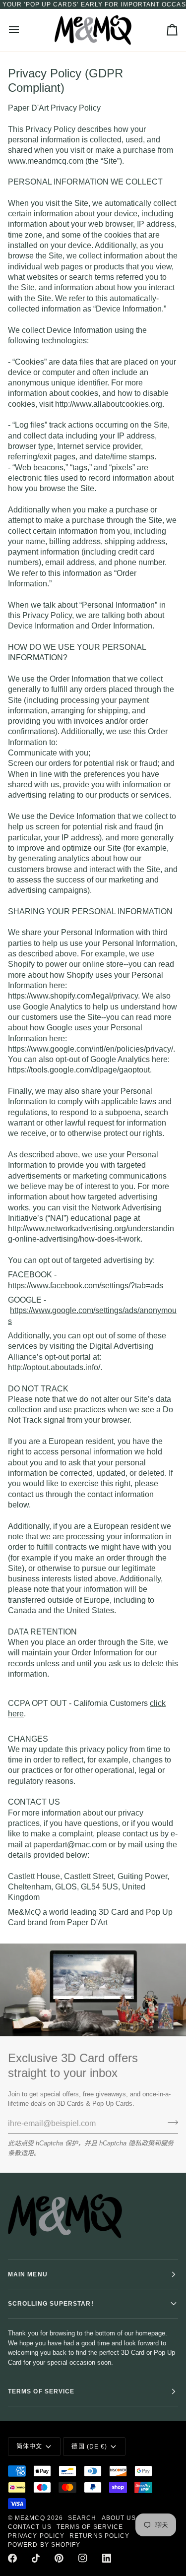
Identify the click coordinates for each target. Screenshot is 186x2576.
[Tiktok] (36, 2558)
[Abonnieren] (170, 2123)
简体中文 (29, 2447)
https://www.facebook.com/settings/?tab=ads (86, 1286)
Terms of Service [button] (41, 2391)
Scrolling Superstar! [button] (51, 2304)
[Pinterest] (59, 2558)
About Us (119, 2518)
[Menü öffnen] (23, 30)
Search (82, 2518)
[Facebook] (12, 2558)
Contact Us (30, 2527)
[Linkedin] (107, 2558)
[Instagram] (83, 2558)
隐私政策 (141, 2143)
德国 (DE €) (89, 2447)
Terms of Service (90, 2527)
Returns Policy (99, 2536)
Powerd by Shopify (44, 2545)
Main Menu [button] (28, 2274)
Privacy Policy (36, 2536)
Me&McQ (30, 2518)
